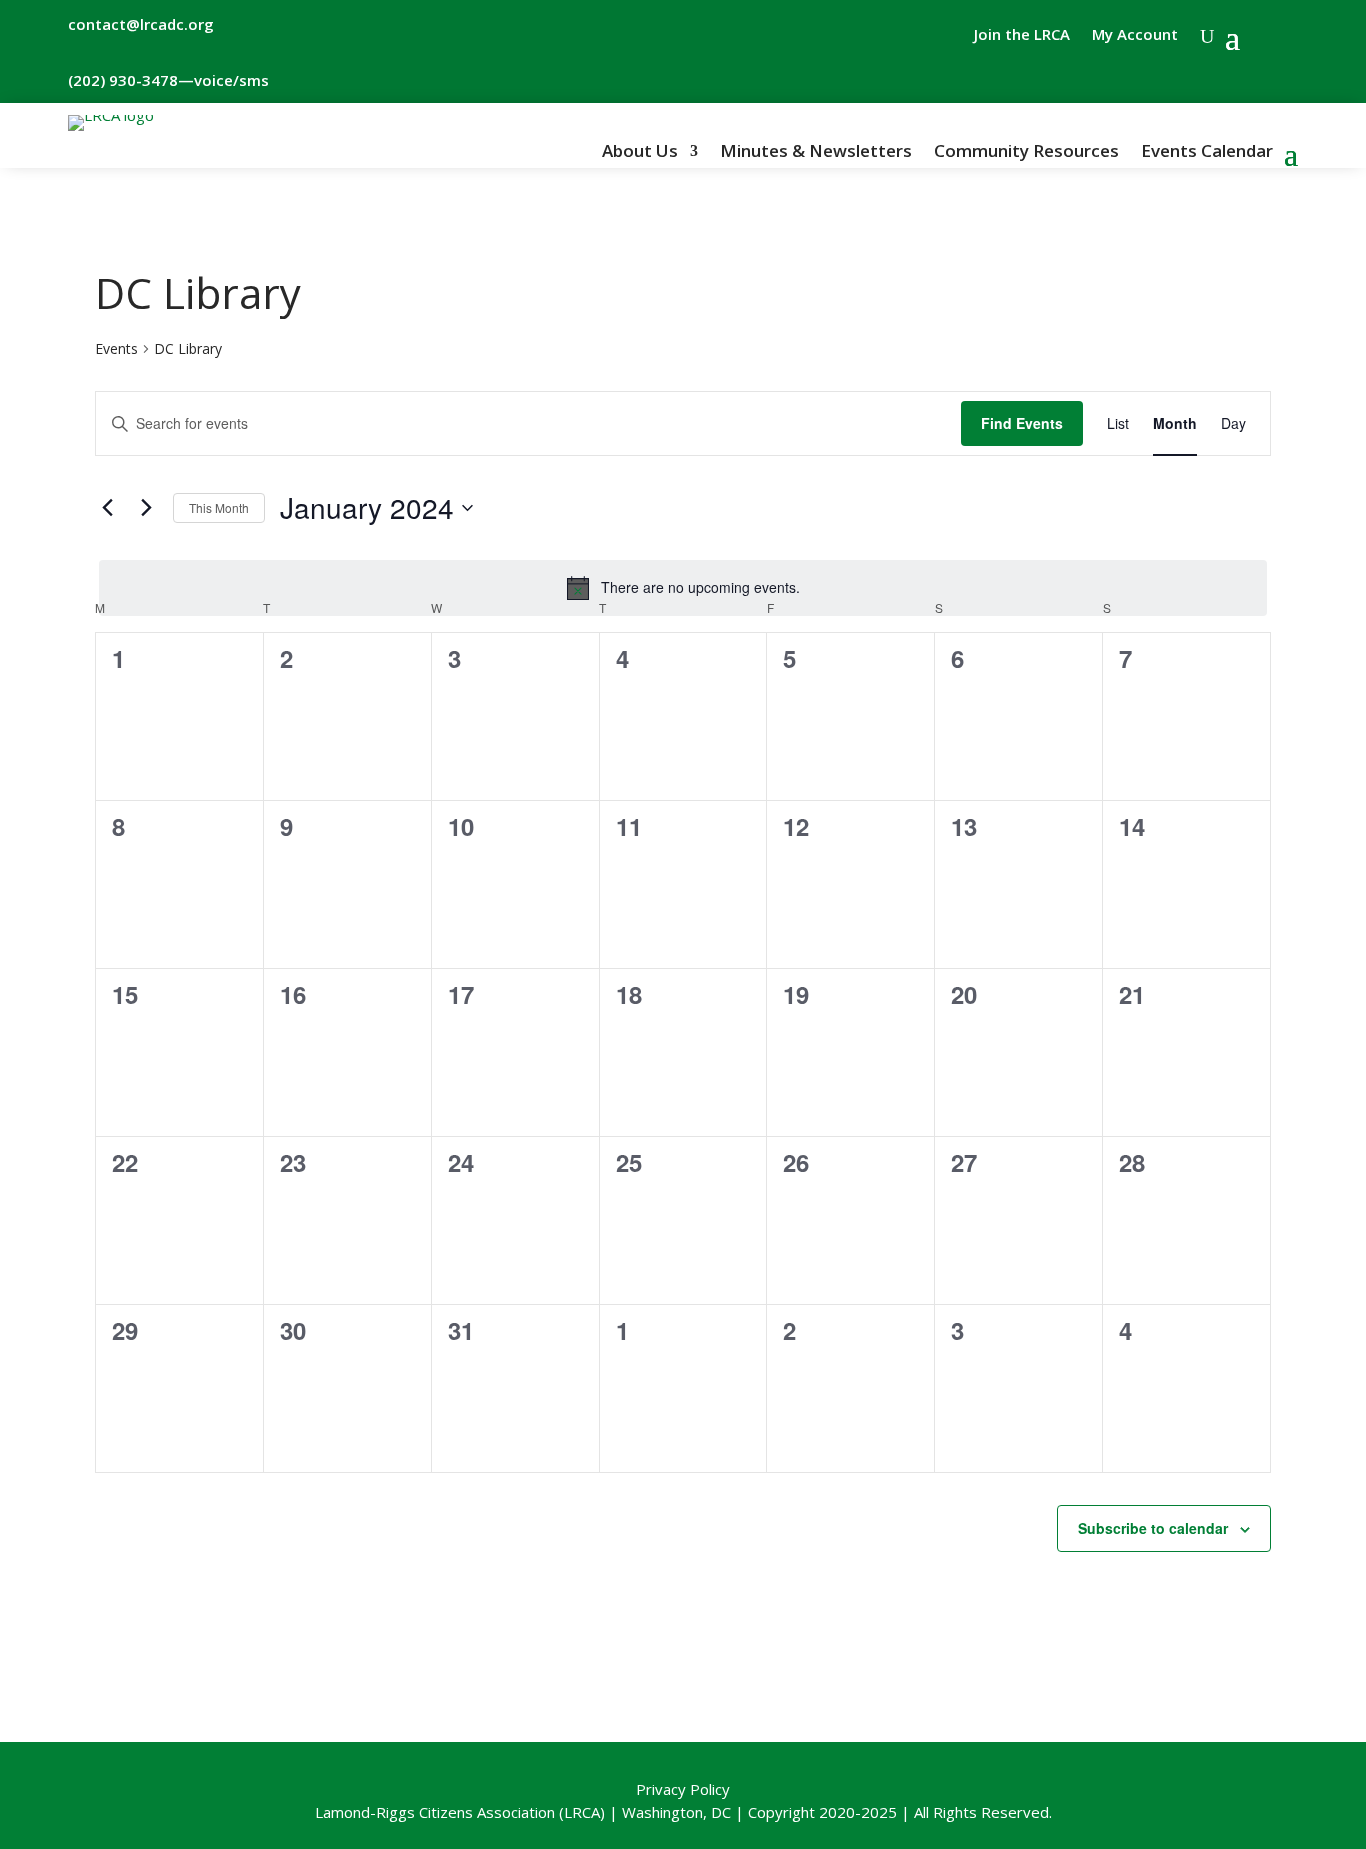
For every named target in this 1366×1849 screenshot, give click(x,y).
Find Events (1022, 423)
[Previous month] (107, 508)
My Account (1135, 35)
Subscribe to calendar (1153, 1528)
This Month (219, 507)
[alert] (683, 588)
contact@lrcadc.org (141, 24)
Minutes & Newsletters (816, 153)
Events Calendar (1207, 153)
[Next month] (146, 508)
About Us (640, 153)
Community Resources (1026, 153)
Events (116, 348)
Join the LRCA (1022, 35)
